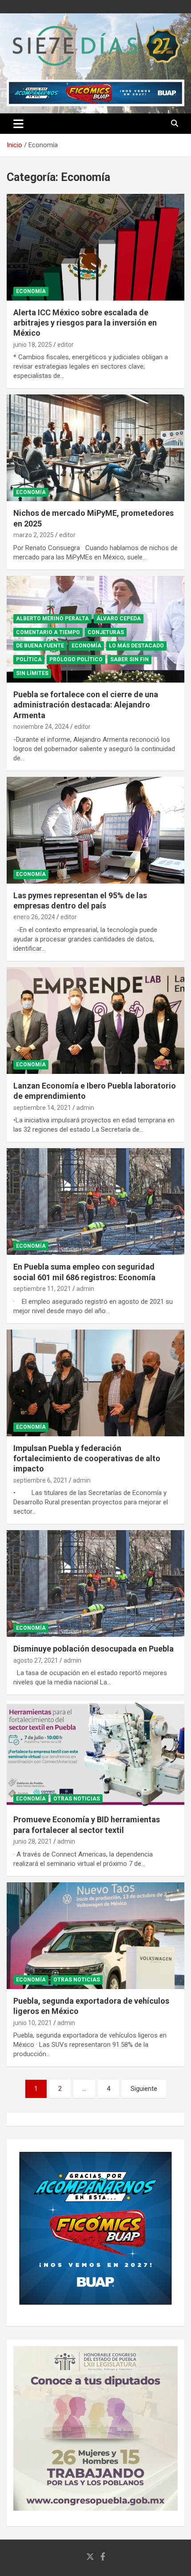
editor (66, 345)
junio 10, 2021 (33, 2023)
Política (29, 659)
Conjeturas (106, 632)
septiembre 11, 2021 (42, 1289)
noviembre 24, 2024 (41, 727)
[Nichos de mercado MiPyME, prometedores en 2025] (95, 448)
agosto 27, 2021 (36, 1660)
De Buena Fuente (40, 646)
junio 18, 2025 (33, 345)
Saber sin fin (129, 659)
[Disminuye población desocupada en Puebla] (95, 1584)
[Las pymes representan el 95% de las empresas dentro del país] (95, 830)
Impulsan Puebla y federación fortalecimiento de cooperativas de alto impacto (87, 1459)
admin (85, 1108)
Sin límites (32, 673)
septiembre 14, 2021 (42, 1108)
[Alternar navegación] (18, 124)
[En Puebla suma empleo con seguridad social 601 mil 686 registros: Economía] (95, 1202)
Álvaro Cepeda (119, 619)
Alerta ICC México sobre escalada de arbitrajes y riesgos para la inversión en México (85, 323)
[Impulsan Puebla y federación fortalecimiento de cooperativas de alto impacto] (95, 1383)
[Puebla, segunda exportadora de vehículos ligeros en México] (95, 1935)
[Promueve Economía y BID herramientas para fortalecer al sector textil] (95, 1754)
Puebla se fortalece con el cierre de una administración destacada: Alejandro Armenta (86, 705)
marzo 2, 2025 (34, 535)
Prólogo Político (76, 659)
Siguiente (144, 2089)
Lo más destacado (136, 646)
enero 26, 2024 (34, 917)
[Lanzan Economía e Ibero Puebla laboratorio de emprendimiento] (95, 1020)
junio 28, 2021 (33, 1841)
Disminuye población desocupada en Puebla (94, 1649)
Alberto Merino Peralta (52, 619)
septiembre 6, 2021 (40, 1480)
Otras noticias (77, 1799)
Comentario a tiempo (48, 632)
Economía (31, 291)
